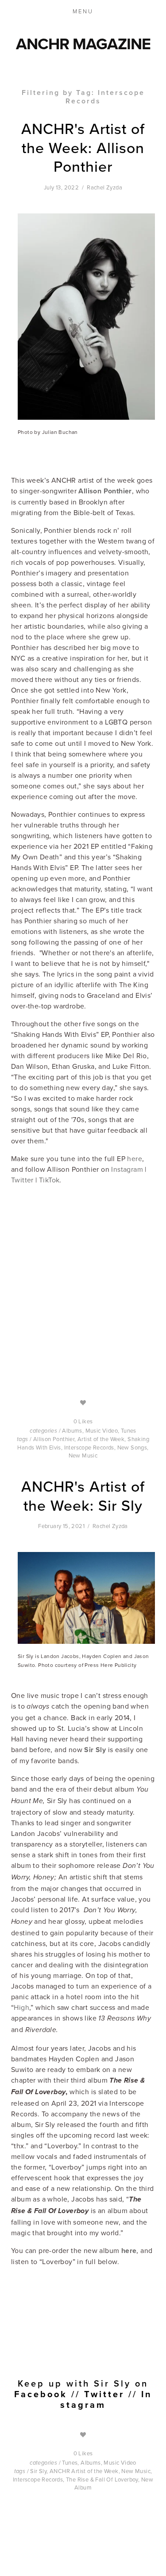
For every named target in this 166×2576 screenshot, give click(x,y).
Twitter (22, 1180)
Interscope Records (89, 1447)
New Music (83, 1455)
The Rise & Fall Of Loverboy (102, 2479)
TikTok (49, 1180)
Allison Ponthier (54, 1439)
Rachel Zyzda (104, 187)
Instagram (127, 1169)
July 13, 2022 (61, 187)
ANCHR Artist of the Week (84, 2471)
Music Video (102, 1430)
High (21, 2007)
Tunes (129, 1430)
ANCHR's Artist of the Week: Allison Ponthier (83, 147)
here (134, 1158)
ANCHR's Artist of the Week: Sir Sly (83, 1496)
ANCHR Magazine (83, 43)
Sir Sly (38, 2471)
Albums (72, 1430)
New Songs (132, 1447)
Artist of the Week (101, 1439)
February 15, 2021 (61, 1526)
